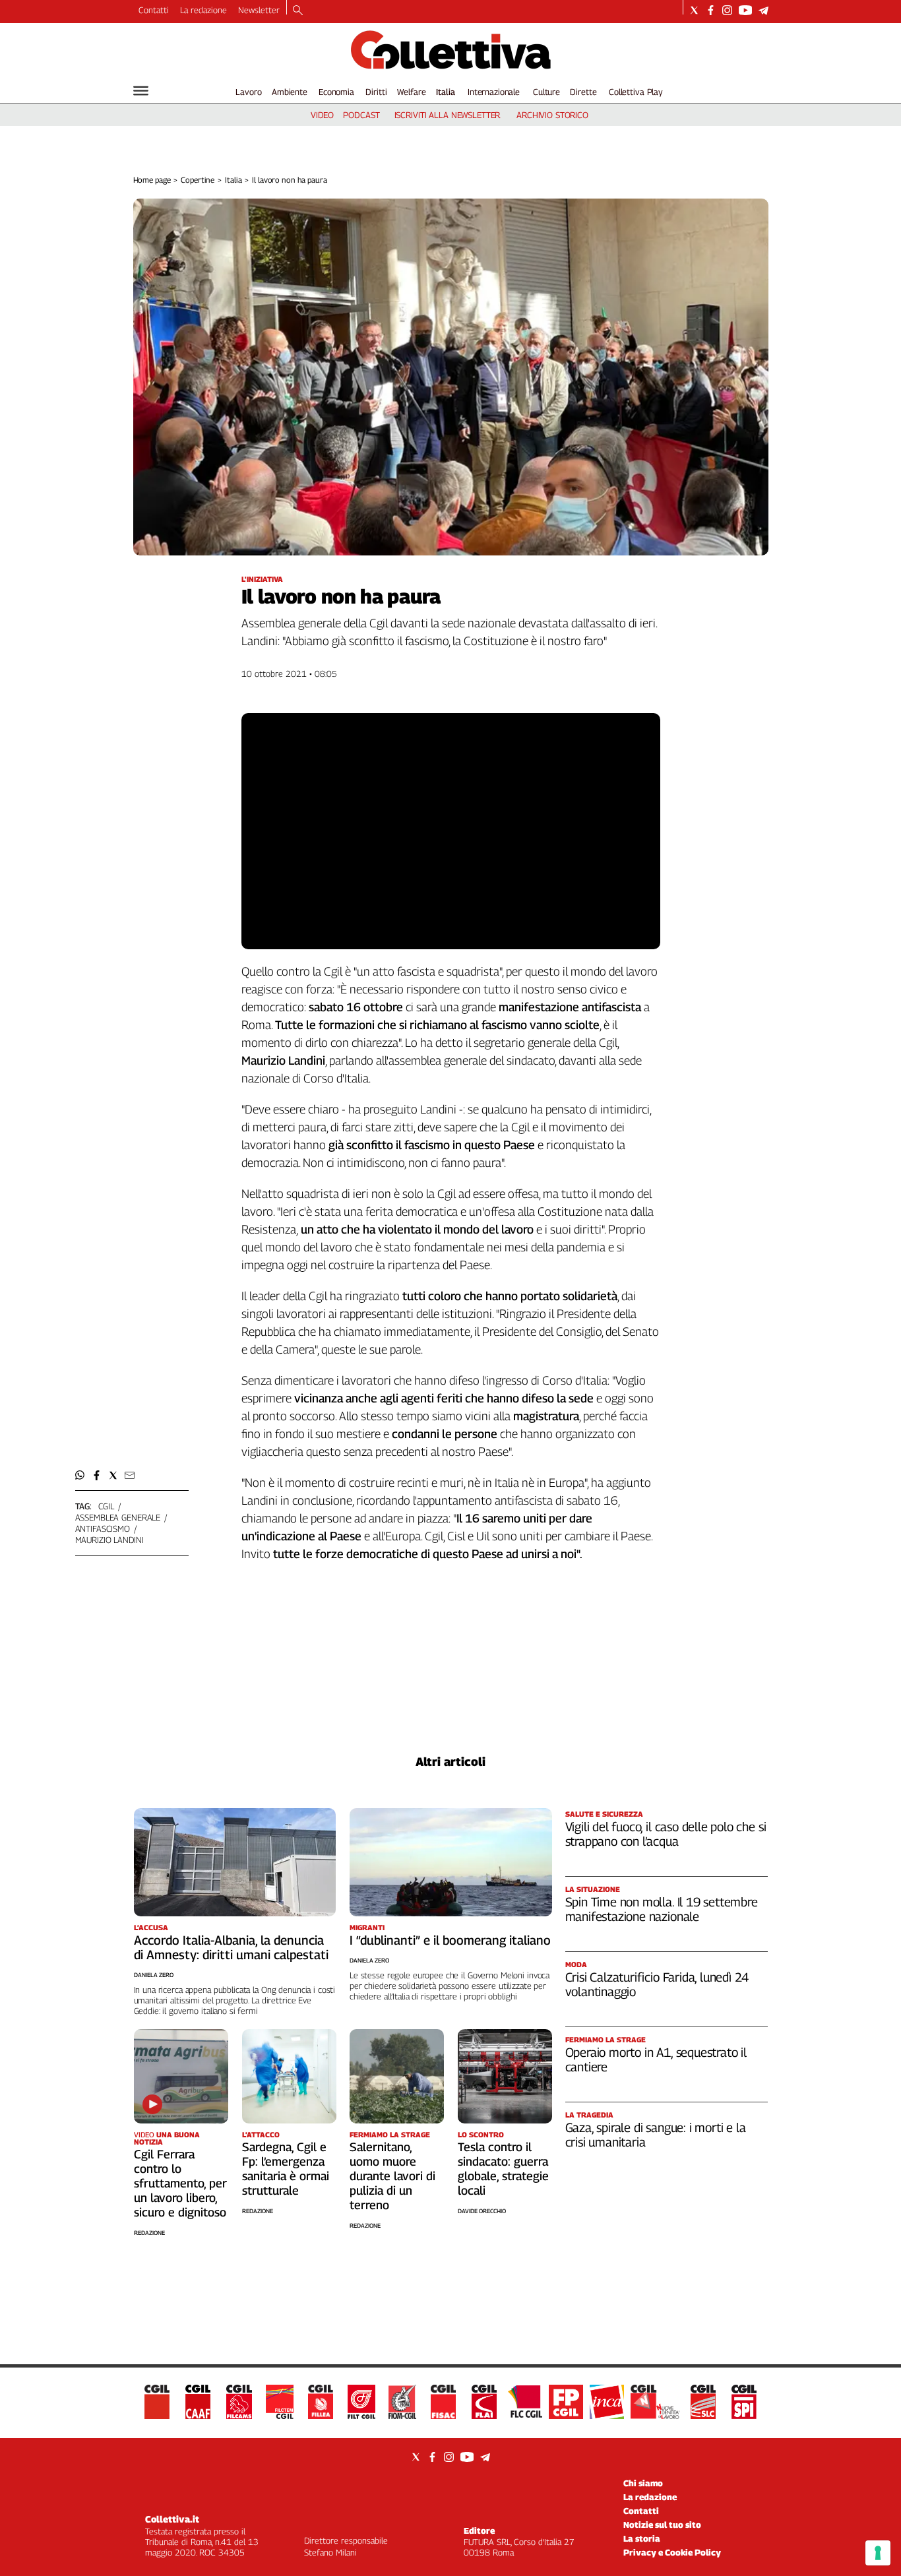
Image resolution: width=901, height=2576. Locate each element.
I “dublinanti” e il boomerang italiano (450, 1940)
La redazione (203, 10)
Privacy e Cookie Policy (672, 2552)
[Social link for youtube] (745, 10)
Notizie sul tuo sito (662, 2525)
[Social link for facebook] (711, 10)
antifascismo (103, 1528)
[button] (80, 1475)
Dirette (583, 92)
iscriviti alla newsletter (448, 115)
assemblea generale (118, 1517)
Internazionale (494, 92)
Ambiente (290, 92)
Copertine (198, 180)
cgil (106, 1506)
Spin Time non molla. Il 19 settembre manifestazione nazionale (662, 1909)
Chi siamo (643, 2483)
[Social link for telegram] (763, 10)
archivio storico (552, 115)
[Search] (298, 11)
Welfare (411, 92)
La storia (642, 2538)
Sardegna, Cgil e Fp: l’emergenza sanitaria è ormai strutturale (286, 2169)
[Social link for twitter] (694, 10)
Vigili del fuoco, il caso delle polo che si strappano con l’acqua (666, 1834)
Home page (152, 180)
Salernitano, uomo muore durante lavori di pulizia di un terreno (392, 2176)
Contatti (154, 10)
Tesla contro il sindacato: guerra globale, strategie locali (503, 2169)
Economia (336, 92)
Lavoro (248, 92)
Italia (446, 92)
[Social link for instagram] (727, 10)
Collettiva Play (636, 92)
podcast (361, 115)
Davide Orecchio (482, 2211)
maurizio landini (109, 1540)
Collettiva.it (172, 2519)
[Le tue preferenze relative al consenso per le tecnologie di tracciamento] (878, 2553)
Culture (546, 92)
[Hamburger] (141, 91)
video (322, 115)
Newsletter (259, 10)
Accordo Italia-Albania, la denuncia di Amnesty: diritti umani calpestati (231, 1947)
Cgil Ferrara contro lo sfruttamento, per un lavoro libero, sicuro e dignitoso (180, 2183)
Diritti (376, 92)
